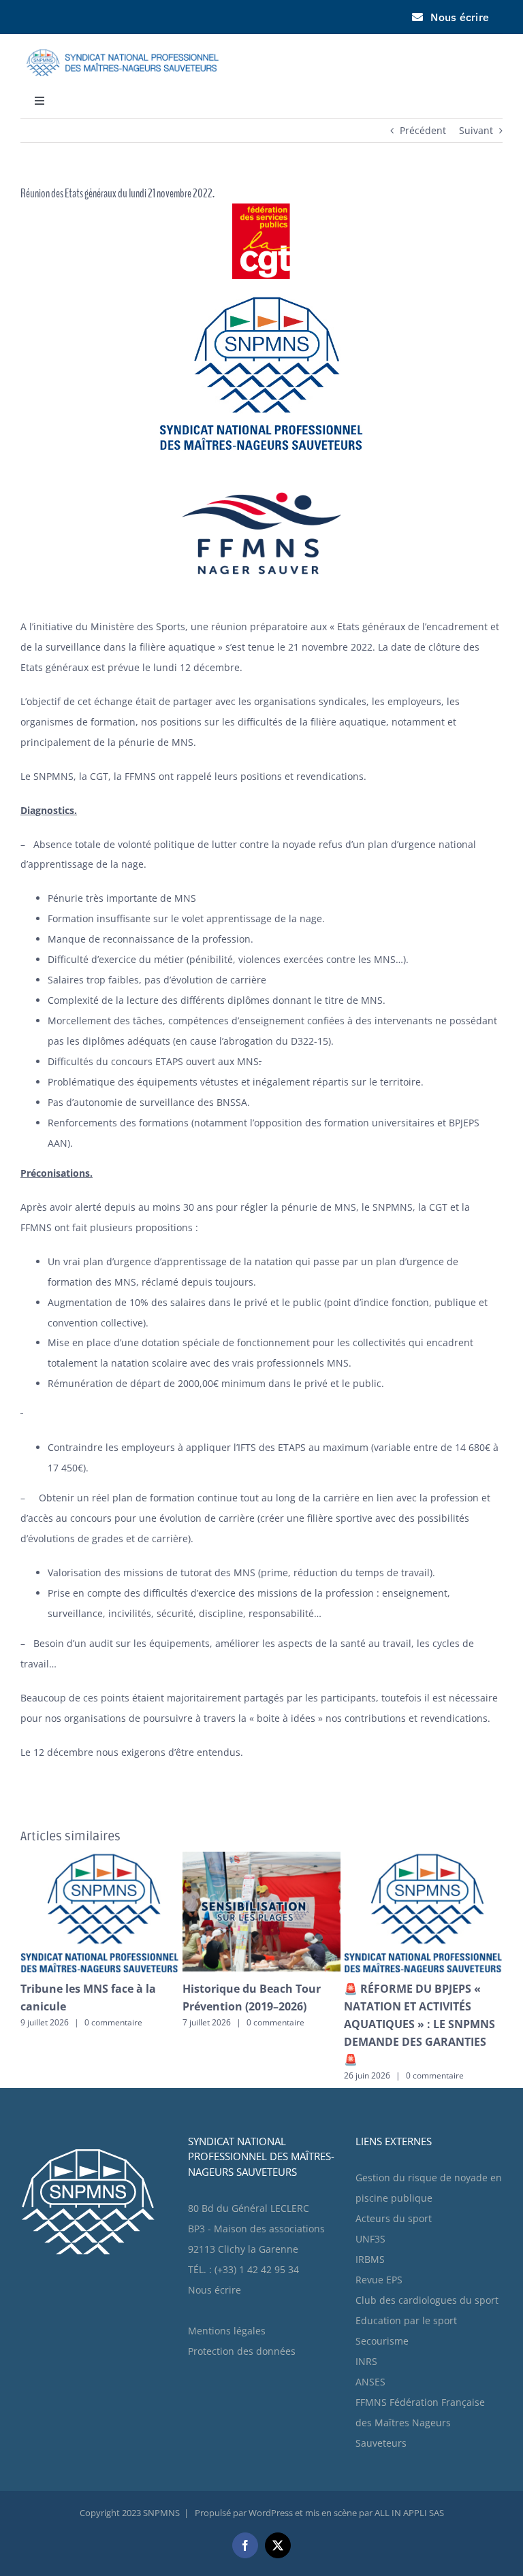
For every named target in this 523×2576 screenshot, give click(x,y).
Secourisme (382, 2296)
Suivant (476, 130)
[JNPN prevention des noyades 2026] (181, 1858)
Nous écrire (215, 2245)
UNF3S (370, 2194)
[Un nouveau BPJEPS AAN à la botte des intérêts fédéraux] (342, 1858)
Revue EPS (379, 2235)
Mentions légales (227, 2286)
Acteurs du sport (394, 2173)
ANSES (370, 2337)
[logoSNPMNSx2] (123, 43)
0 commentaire (188, 2022)
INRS (366, 2316)
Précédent (423, 130)
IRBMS (370, 2214)
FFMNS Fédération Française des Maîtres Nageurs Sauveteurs (420, 2378)
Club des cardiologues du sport (427, 2255)
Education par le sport (406, 2276)
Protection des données (242, 2306)
